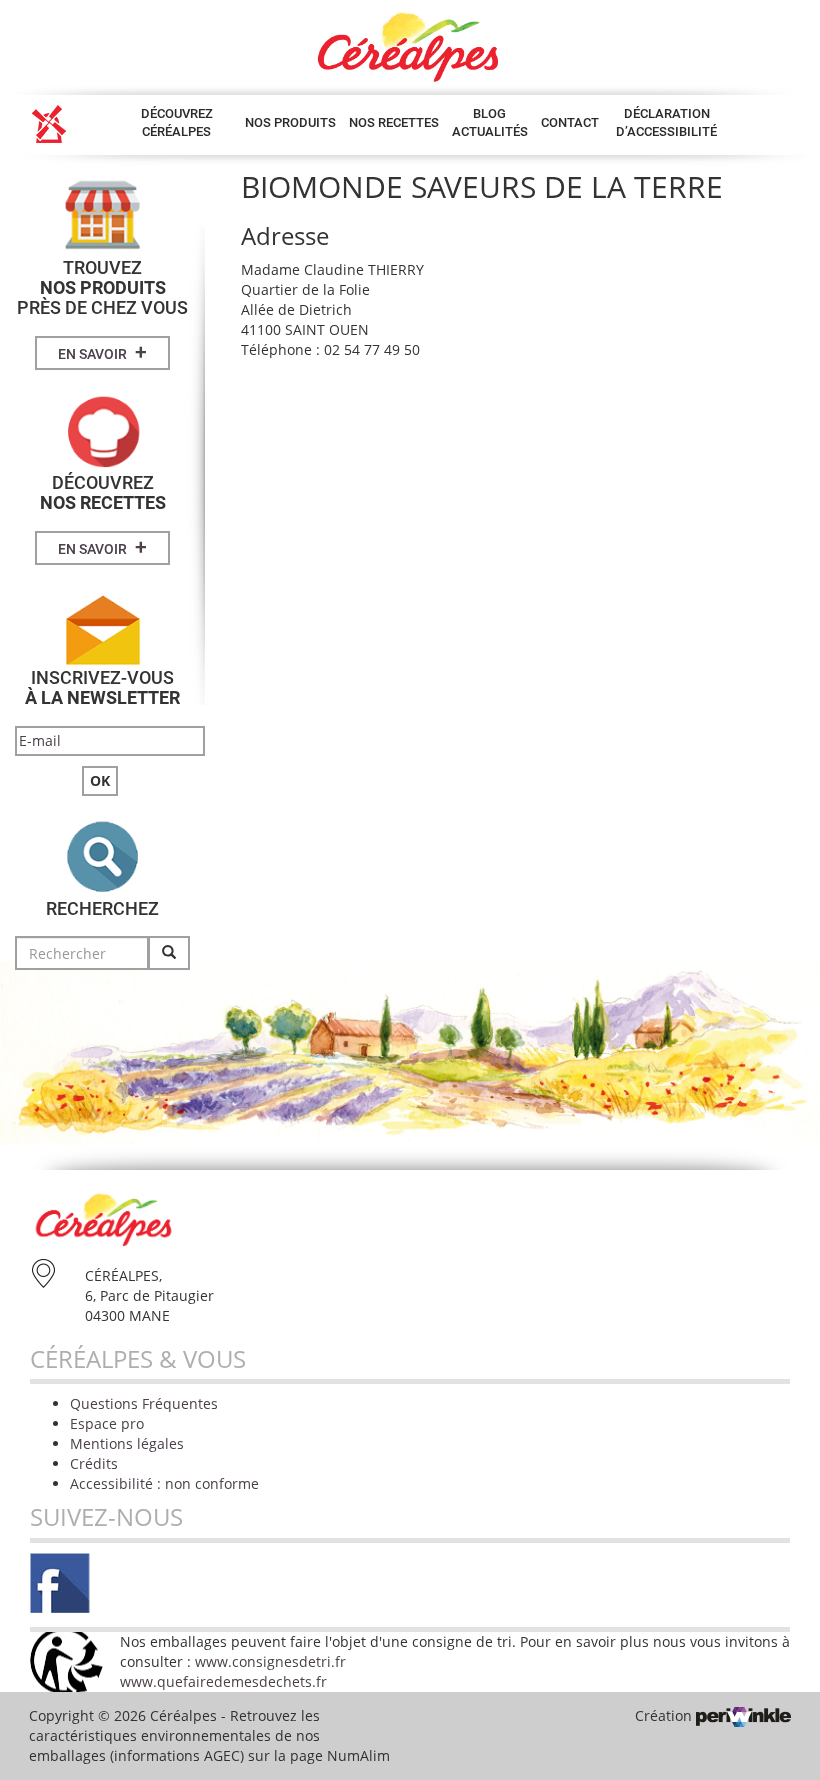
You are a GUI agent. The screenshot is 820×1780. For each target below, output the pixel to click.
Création (665, 1715)
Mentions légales (127, 1443)
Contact (570, 122)
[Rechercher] (169, 953)
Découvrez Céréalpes (177, 122)
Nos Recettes (394, 122)
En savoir (102, 352)
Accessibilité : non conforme (164, 1483)
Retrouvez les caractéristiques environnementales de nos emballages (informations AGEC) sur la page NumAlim (209, 1735)
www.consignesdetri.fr (270, 1661)
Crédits (94, 1463)
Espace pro (107, 1423)
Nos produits (290, 122)
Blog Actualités (490, 122)
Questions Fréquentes (144, 1403)
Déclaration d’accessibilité (666, 122)
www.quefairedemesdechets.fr (223, 1681)
